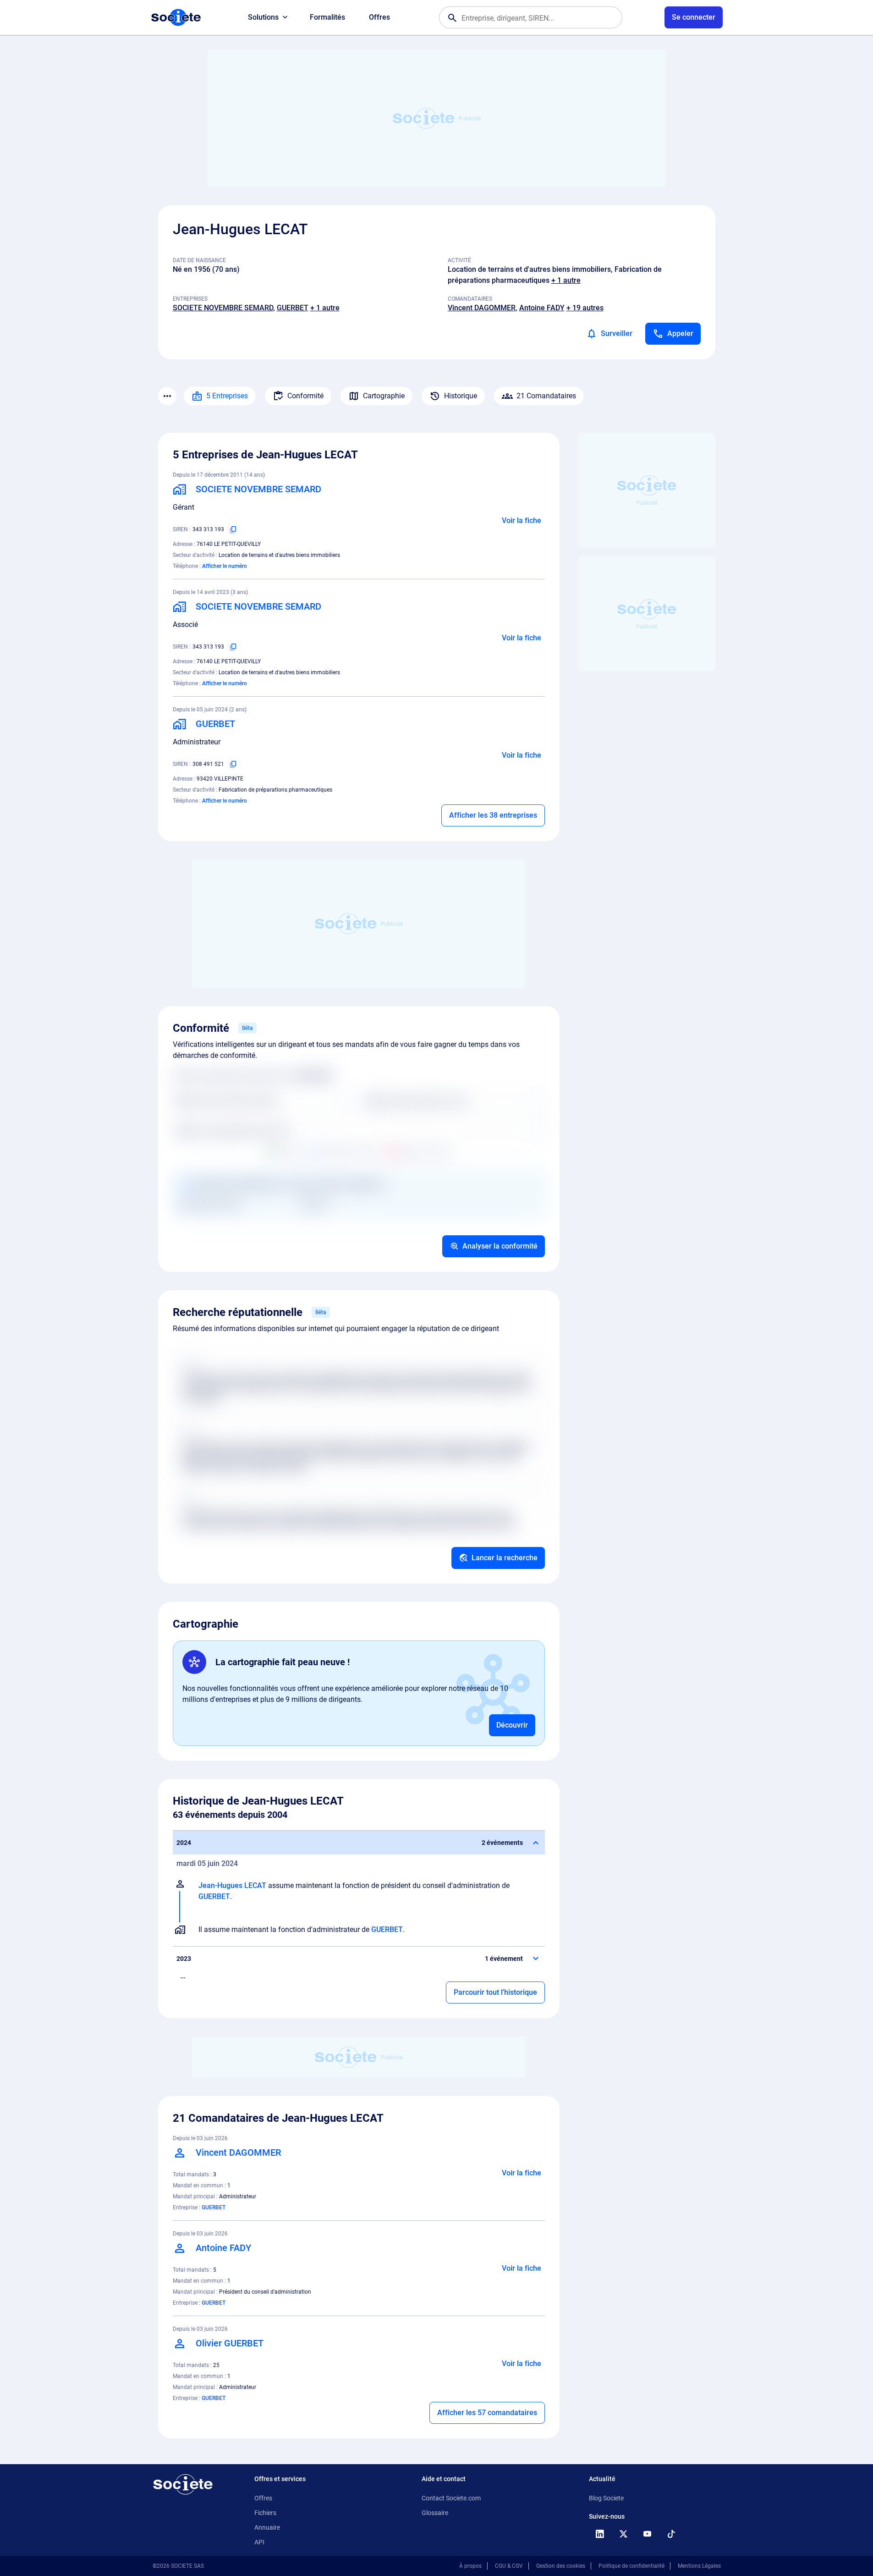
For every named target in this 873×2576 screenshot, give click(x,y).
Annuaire (267, 2527)
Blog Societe (606, 2498)
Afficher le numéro (225, 566)
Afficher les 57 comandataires (487, 2413)
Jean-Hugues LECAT (232, 1885)
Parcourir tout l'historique (495, 1992)
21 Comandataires (546, 396)
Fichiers (265, 2513)
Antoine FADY (542, 308)
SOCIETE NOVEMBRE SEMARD (223, 308)
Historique (461, 396)
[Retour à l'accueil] (183, 2484)
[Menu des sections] (167, 396)
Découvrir (512, 1725)
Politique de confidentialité (631, 2566)
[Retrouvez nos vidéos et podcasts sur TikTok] (671, 2534)
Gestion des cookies (561, 2566)
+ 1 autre (566, 280)
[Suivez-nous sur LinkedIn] (600, 2534)
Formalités (327, 17)
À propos (470, 2566)
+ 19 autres (585, 308)
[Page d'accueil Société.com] (176, 17)
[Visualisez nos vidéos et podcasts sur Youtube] (648, 2534)
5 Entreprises (227, 396)
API (259, 2542)
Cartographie (384, 396)
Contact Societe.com (451, 2498)
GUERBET (293, 308)
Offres (379, 17)
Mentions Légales (699, 2566)
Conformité (305, 396)
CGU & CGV (509, 2566)
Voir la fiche (522, 520)
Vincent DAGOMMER (482, 308)
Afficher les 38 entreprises (493, 815)
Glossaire (435, 2513)
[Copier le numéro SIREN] (233, 529)
